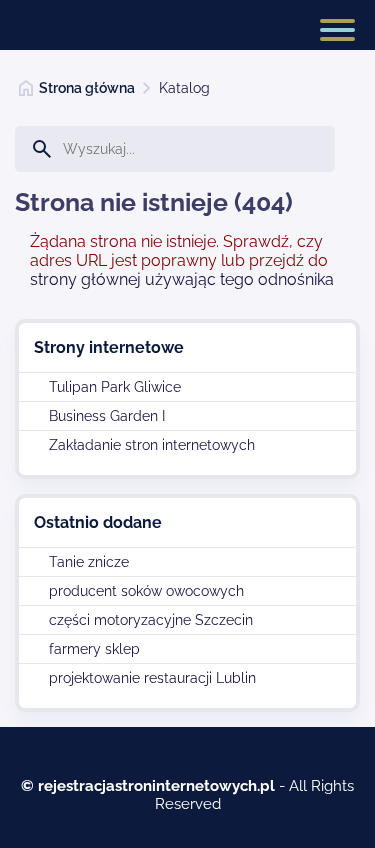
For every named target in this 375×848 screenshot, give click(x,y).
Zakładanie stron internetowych (152, 445)
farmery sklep (94, 649)
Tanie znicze (89, 562)
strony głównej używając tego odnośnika (182, 279)
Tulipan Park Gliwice (115, 387)
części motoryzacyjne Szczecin (151, 620)
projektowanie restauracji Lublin (152, 678)
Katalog (184, 88)
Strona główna (87, 88)
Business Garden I (107, 416)
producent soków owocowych (146, 591)
